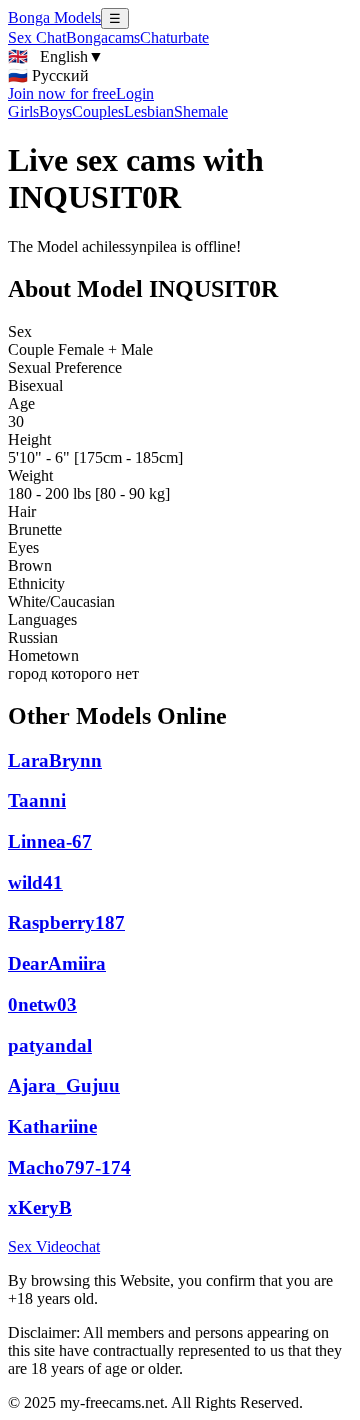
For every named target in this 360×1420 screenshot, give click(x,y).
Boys (55, 111)
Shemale (201, 111)
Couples (98, 111)
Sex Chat (37, 37)
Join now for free (62, 93)
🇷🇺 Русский (48, 75)
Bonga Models (54, 17)
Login (135, 93)
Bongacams (103, 37)
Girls (23, 111)
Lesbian (149, 111)
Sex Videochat (54, 1246)
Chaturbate (174, 37)
